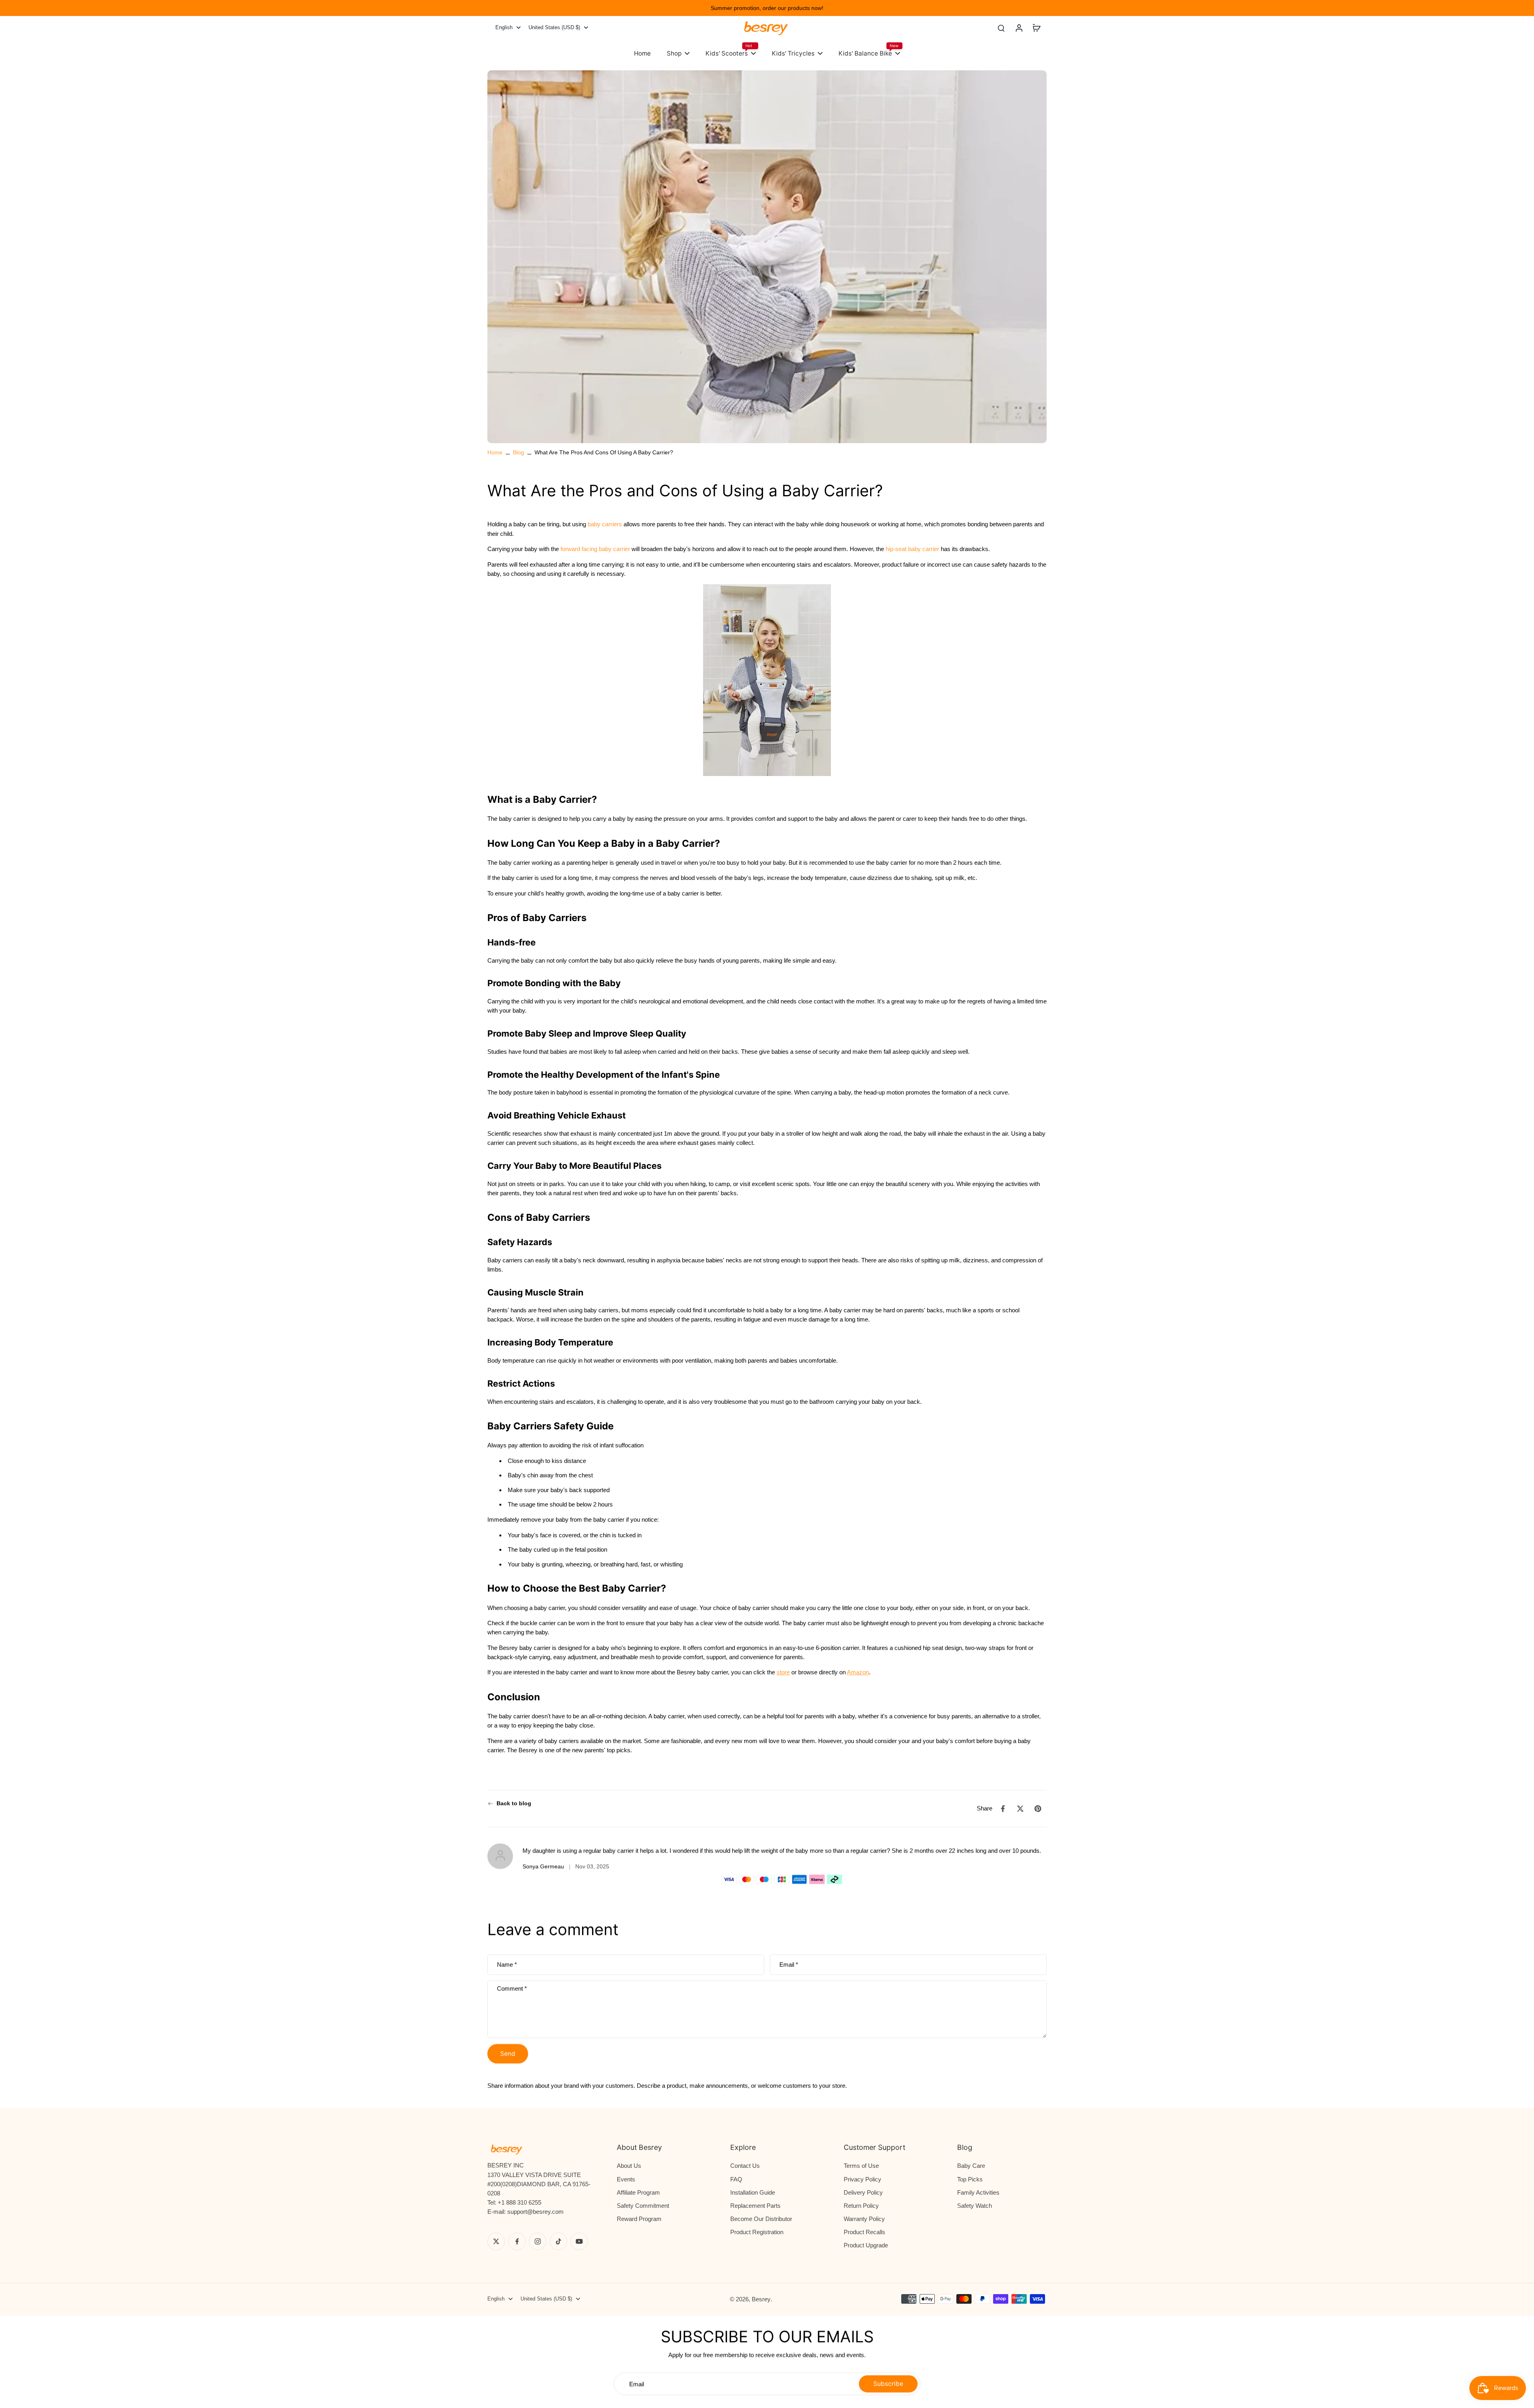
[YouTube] (579, 2241)
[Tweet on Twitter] (1020, 1809)
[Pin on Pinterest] (1038, 1809)
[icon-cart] (1036, 28)
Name (507, 1965)
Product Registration (757, 2232)
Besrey (761, 2299)
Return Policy (861, 2206)
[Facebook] (517, 2241)
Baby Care (971, 2166)
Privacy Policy (862, 2179)
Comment (512, 1988)
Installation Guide (753, 2192)
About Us (629, 2166)
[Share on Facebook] (1003, 1809)
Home (495, 452)
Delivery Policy (863, 2192)
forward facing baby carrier (595, 549)
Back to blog (514, 1803)
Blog (519, 452)
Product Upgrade (866, 2245)
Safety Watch (975, 2206)
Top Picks (970, 2179)
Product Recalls (864, 2232)
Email (789, 1965)
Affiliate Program (638, 2192)
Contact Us (745, 2166)
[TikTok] (558, 2241)
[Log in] (1019, 28)
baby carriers (605, 524)
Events (626, 2179)
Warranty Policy (864, 2219)
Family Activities (978, 2192)
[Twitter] (496, 2241)
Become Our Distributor (761, 2219)
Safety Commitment (643, 2206)
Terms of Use (861, 2166)
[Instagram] (538, 2241)
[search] (1001, 28)
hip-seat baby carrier (912, 549)
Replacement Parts (755, 2206)
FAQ (736, 2179)
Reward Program (639, 2219)
